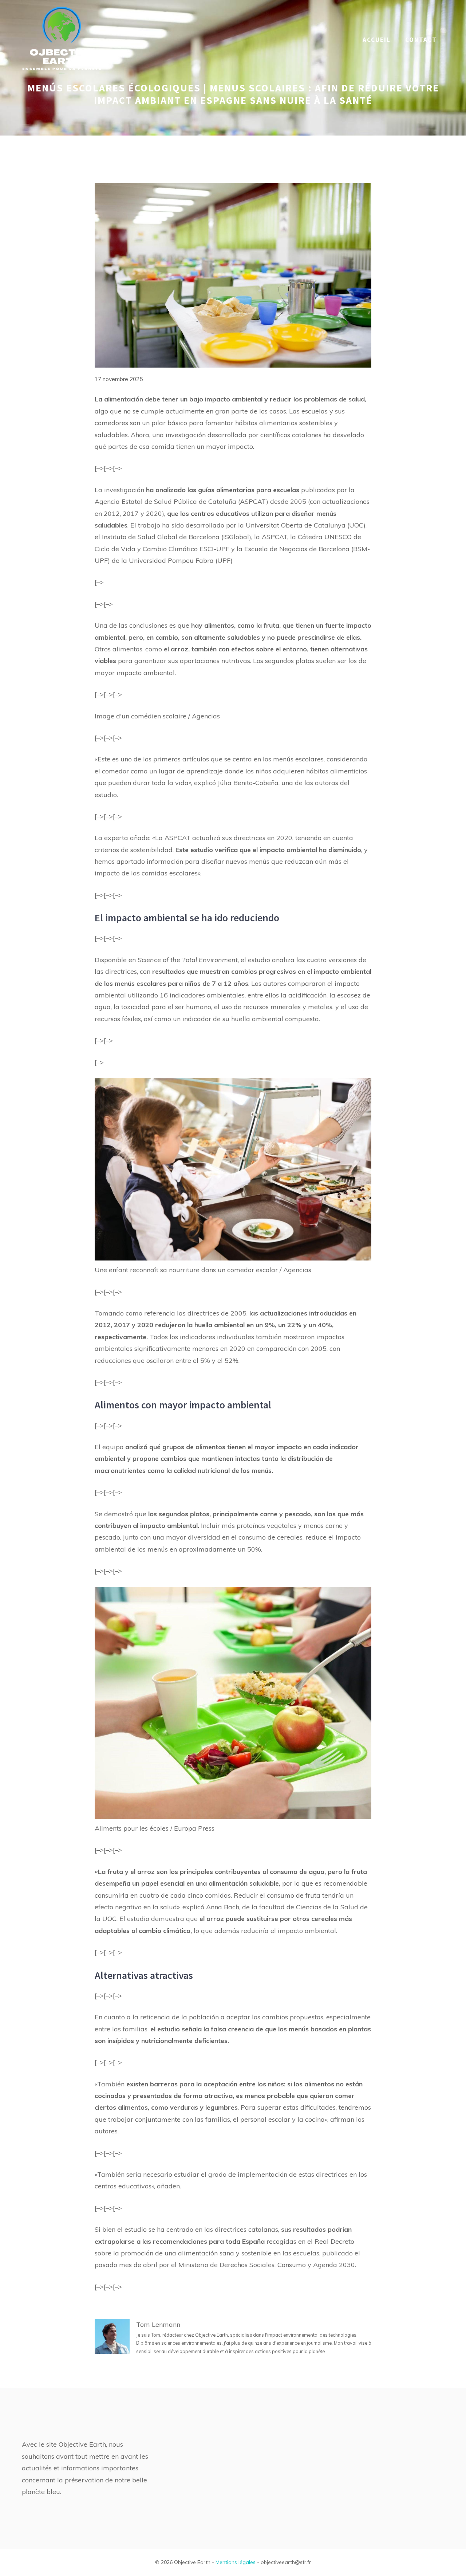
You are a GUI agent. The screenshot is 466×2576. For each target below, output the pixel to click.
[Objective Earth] (62, 39)
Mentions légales (236, 2562)
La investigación (119, 490)
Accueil (377, 40)
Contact (421, 40)
